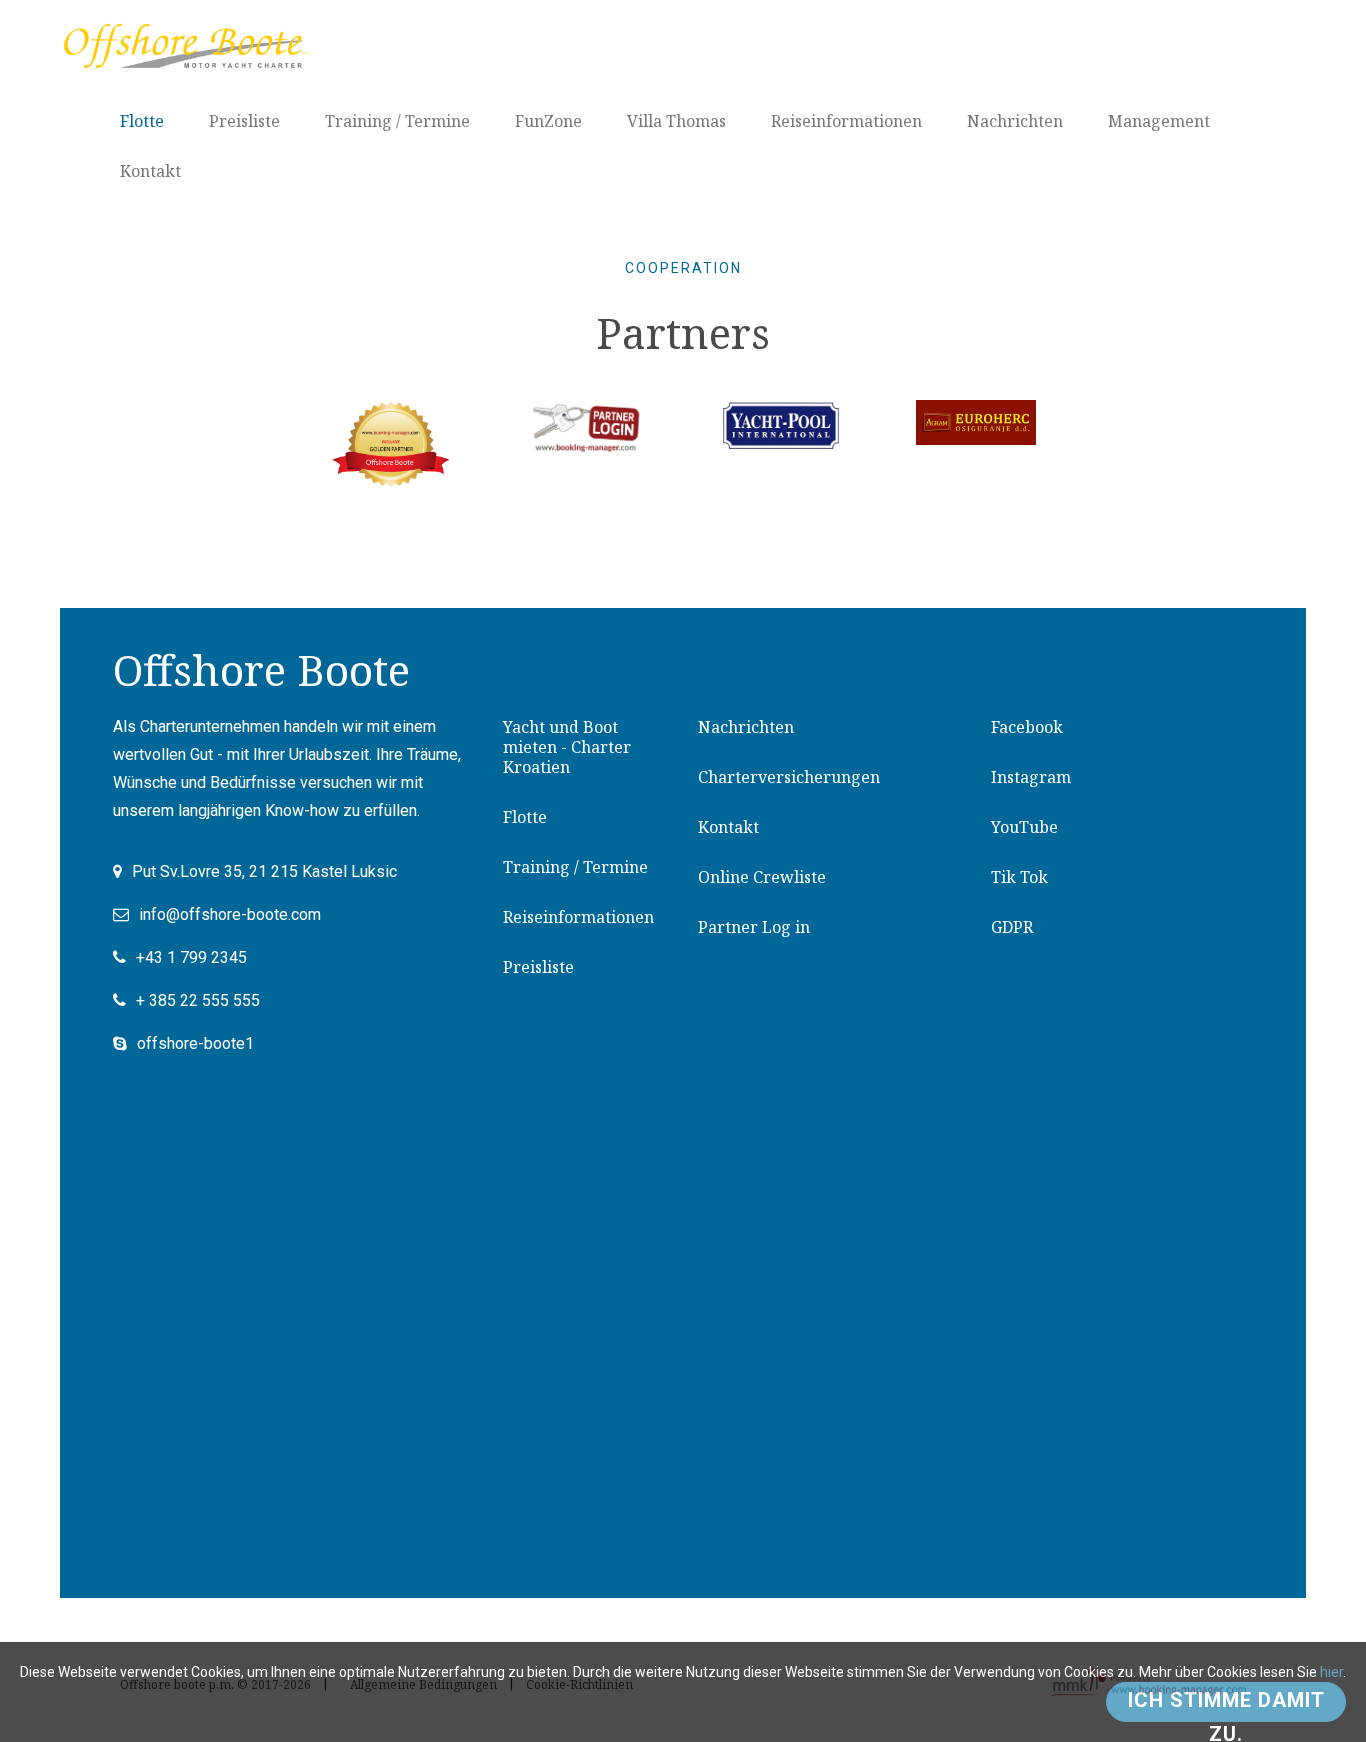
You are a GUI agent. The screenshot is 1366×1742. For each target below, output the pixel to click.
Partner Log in (754, 927)
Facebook (1027, 727)
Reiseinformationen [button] (846, 121)
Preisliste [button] (244, 121)
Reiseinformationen (578, 917)
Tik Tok (1019, 877)
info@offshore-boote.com (230, 914)
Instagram (1031, 777)
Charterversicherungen (789, 777)
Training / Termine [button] (397, 121)
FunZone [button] (548, 121)
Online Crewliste (762, 877)
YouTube (1024, 827)
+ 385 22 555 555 (198, 1000)
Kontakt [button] (150, 171)
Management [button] (1159, 121)
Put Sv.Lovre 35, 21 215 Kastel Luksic (264, 871)
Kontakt (728, 827)
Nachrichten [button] (1015, 121)
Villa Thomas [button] (676, 121)
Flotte (525, 817)
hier (1331, 1672)
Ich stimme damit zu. (1226, 1705)
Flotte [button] (142, 121)
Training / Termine (575, 867)
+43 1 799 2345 (191, 957)
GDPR (1012, 927)
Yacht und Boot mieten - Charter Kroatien (567, 747)
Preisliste (538, 967)
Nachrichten (746, 727)
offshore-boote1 (195, 1043)
